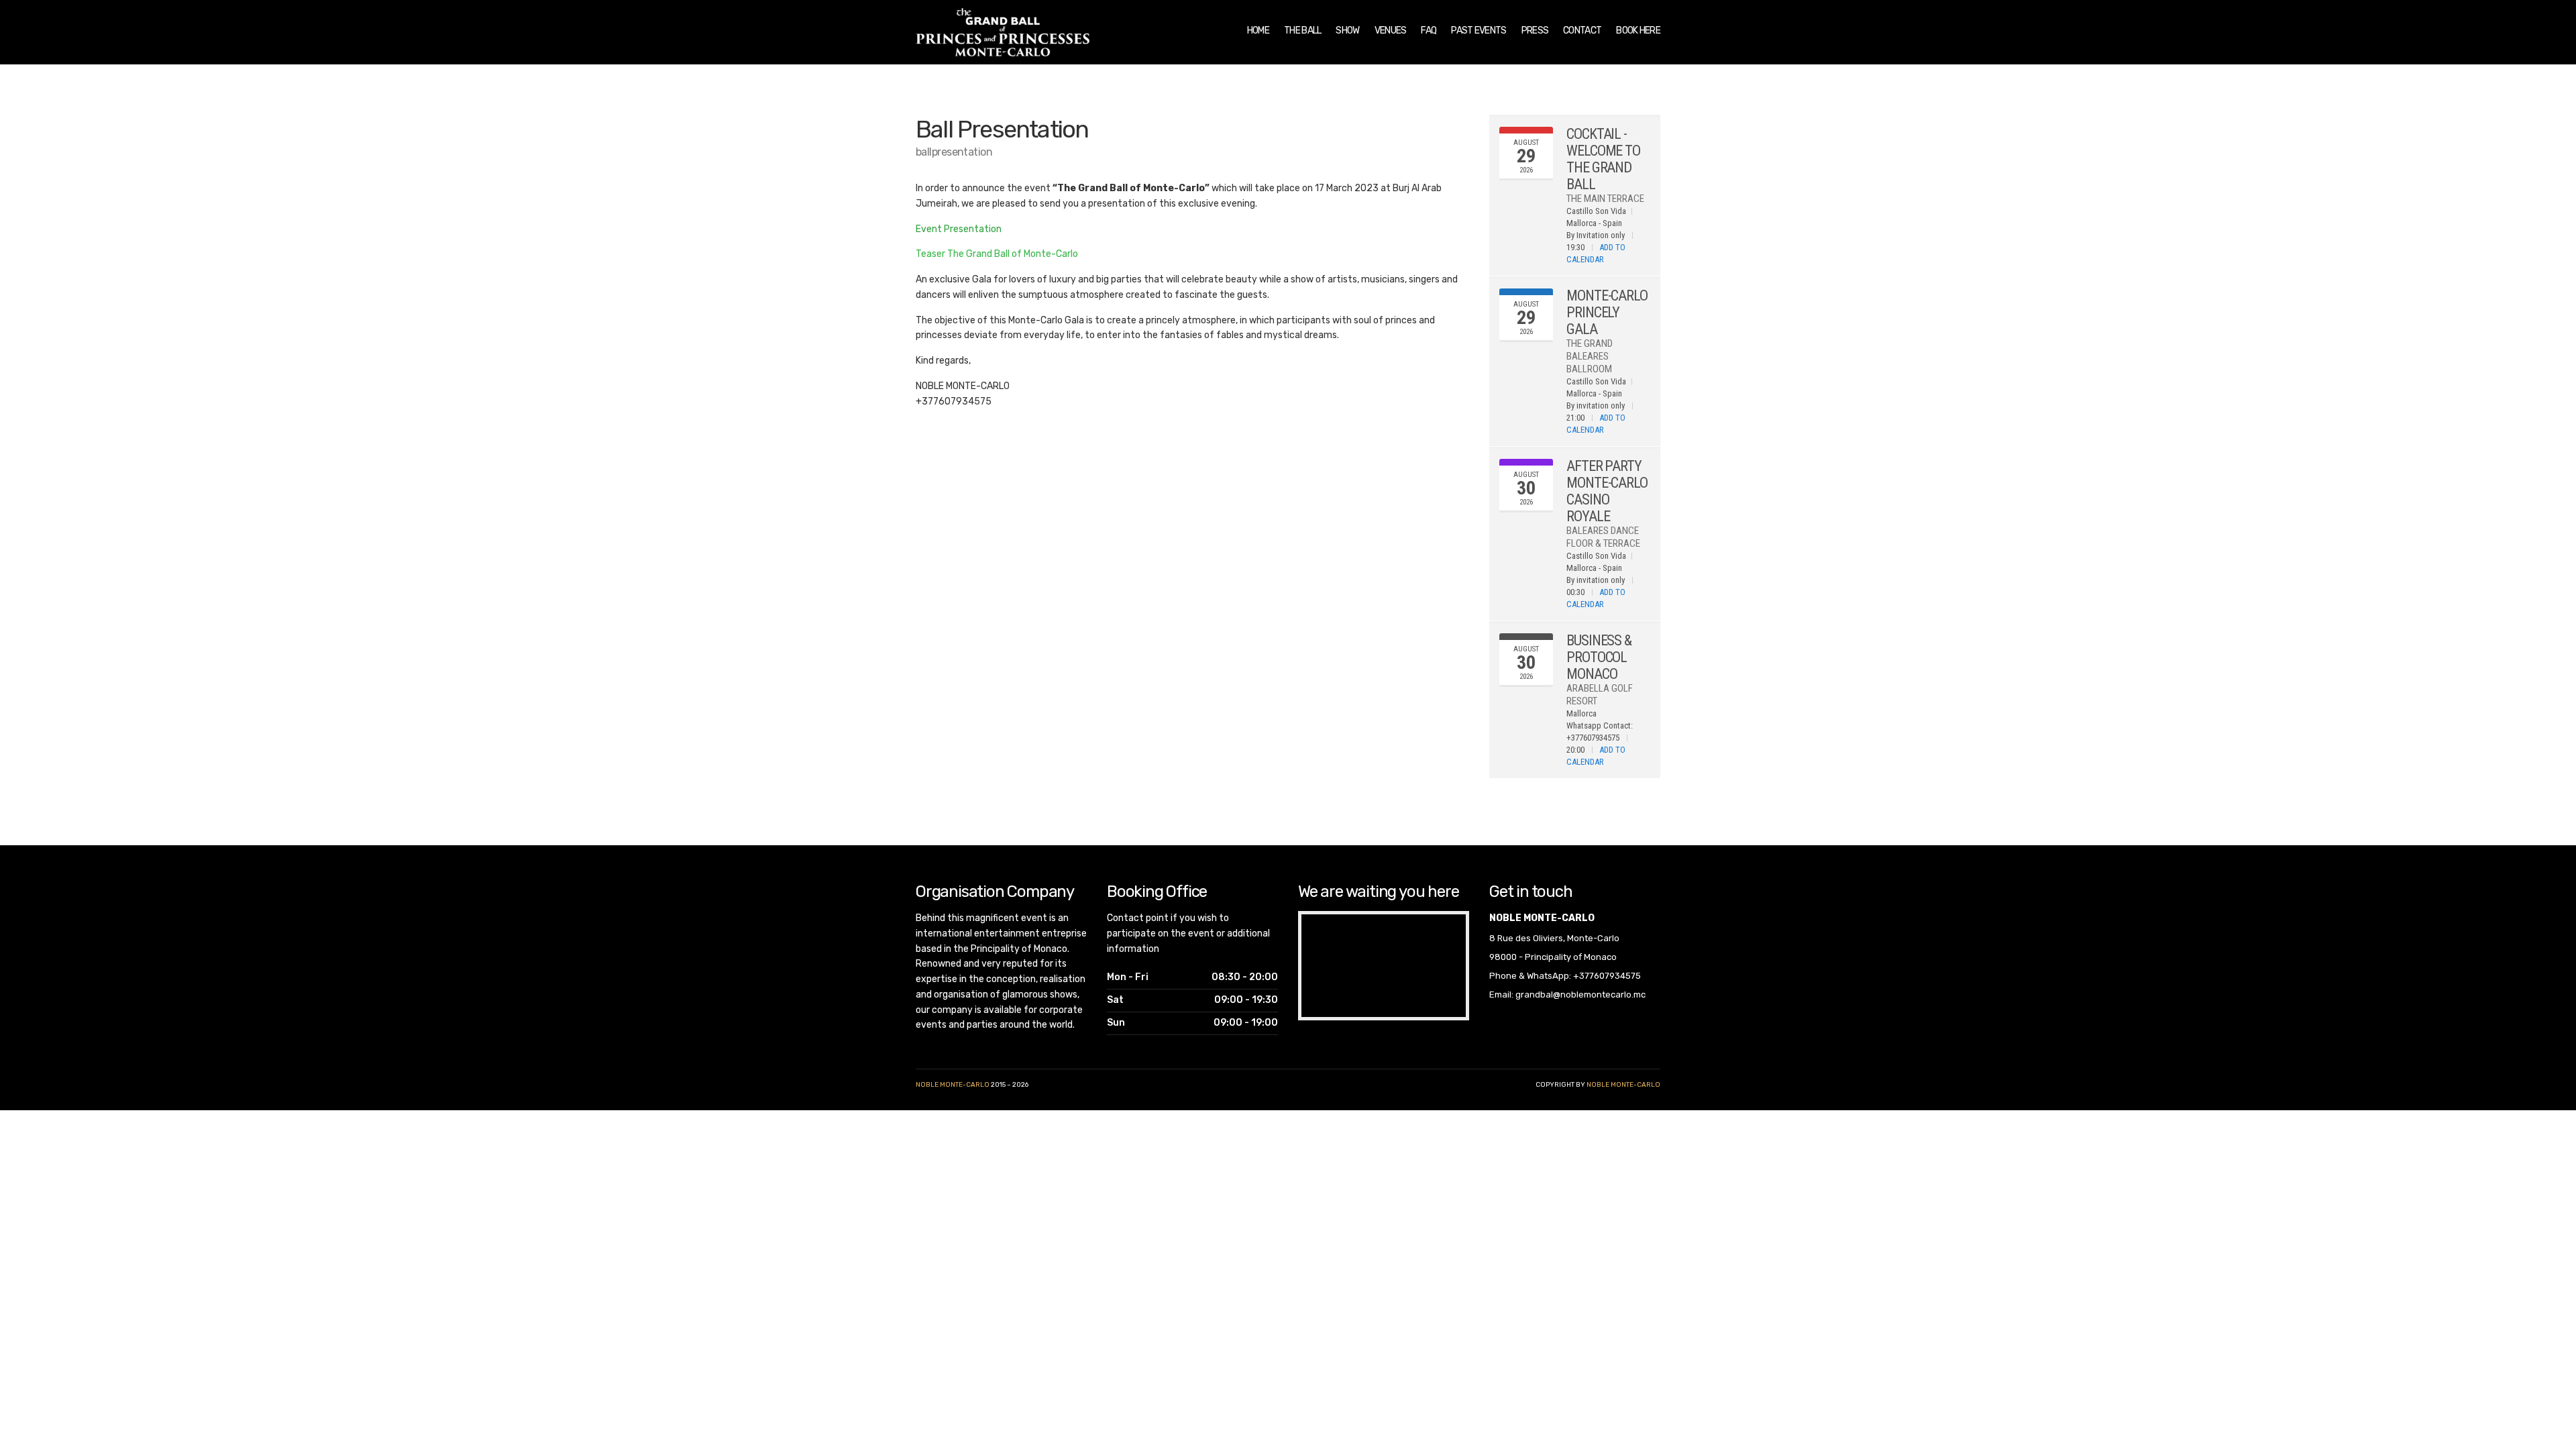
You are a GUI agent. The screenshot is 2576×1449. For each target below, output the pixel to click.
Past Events (1479, 31)
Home (1258, 31)
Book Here (1638, 31)
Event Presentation (959, 229)
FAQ (1429, 31)
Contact (1582, 31)
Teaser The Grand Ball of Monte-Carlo (997, 254)
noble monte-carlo (1623, 1085)
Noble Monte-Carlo (953, 1085)
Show (1347, 31)
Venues (1391, 31)
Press (1535, 31)
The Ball (1302, 31)
